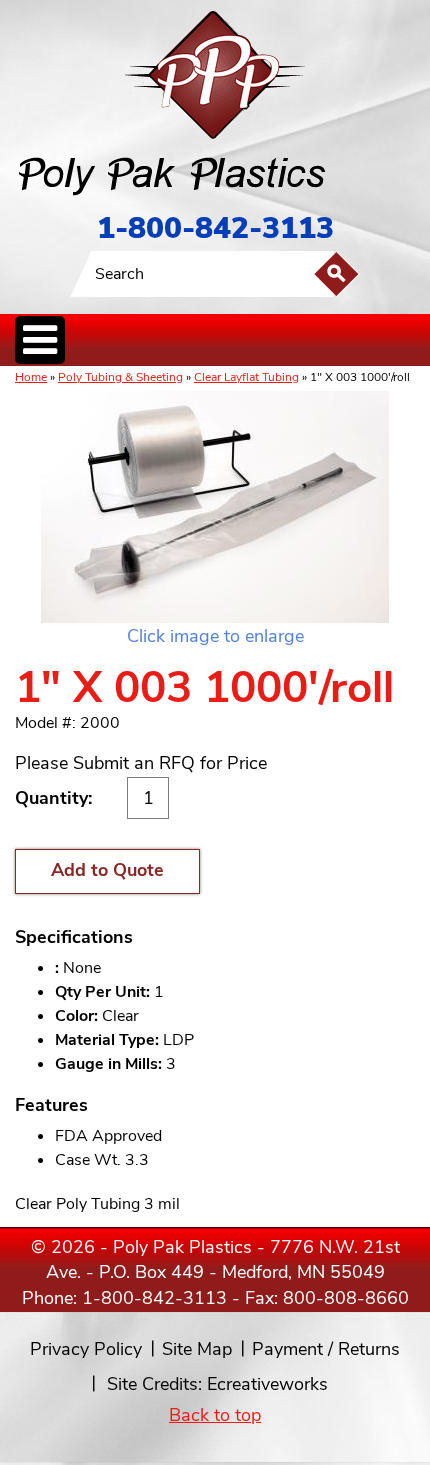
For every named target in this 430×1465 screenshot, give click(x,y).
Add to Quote (107, 870)
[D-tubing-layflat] (215, 507)
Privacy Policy (86, 1349)
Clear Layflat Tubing (246, 377)
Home (31, 377)
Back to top (215, 1415)
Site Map (197, 1349)
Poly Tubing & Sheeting (120, 377)
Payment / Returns (326, 1349)
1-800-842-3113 (215, 228)
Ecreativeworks (267, 1384)
